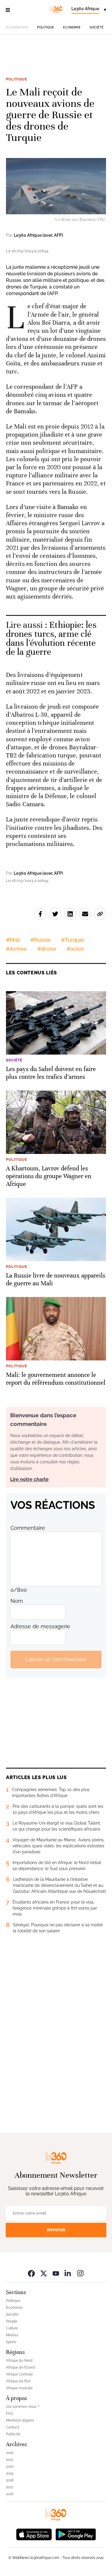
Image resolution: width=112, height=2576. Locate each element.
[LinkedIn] (68, 2273)
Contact (13, 2427)
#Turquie (73, 940)
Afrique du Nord (19, 2361)
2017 (10, 2487)
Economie (72, 27)
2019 (10, 2473)
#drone (47, 949)
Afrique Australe (19, 2388)
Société (97, 27)
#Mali (13, 940)
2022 (10, 2453)
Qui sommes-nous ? (23, 2407)
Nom (17, 1601)
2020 (10, 2466)
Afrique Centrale (19, 2374)
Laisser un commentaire (56, 1659)
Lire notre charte (29, 1479)
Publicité (13, 2434)
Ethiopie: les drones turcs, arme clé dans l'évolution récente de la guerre (51, 638)
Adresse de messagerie (40, 1626)
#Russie (41, 940)
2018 (10, 2480)
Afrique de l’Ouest (21, 2367)
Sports (11, 2342)
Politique (46, 27)
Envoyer (56, 2230)
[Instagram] (80, 2273)
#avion (75, 949)
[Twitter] (44, 2273)
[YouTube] (56, 2273)
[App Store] (34, 2534)
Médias (12, 2335)
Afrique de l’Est (18, 2381)
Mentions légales (20, 2420)
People (12, 2321)
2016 (10, 2494)
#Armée (16, 949)
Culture (12, 2328)
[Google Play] (76, 2534)
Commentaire (28, 1528)
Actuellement (17, 27)
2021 (10, 2460)
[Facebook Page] (31, 2273)
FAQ (9, 2414)
